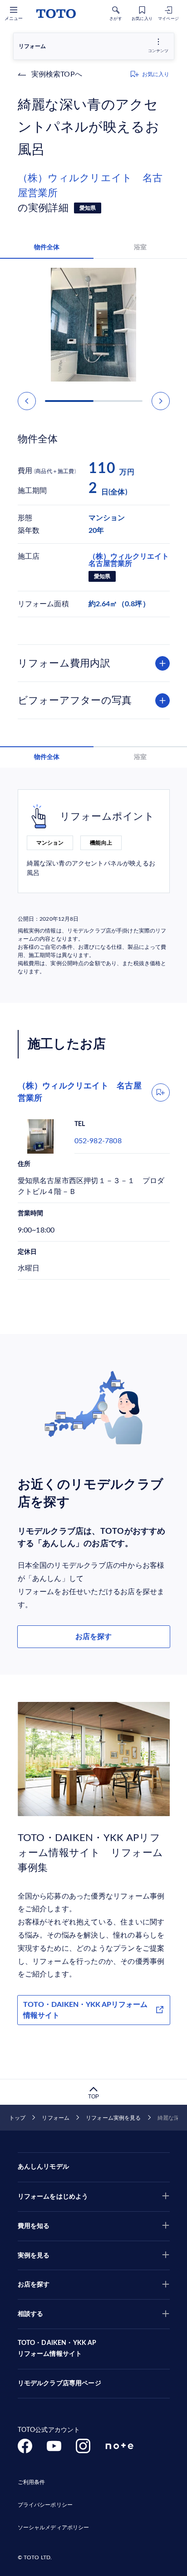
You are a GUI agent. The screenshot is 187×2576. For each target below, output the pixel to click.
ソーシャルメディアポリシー (54, 2528)
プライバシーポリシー (45, 2505)
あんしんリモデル (43, 2167)
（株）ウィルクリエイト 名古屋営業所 (90, 186)
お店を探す (93, 1637)
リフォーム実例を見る (113, 2118)
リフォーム (56, 2118)
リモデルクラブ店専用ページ (59, 2383)
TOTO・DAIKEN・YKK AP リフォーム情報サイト (57, 2349)
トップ (17, 2118)
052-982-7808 (98, 1141)
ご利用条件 (32, 2482)
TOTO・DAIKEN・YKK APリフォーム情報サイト (85, 2010)
